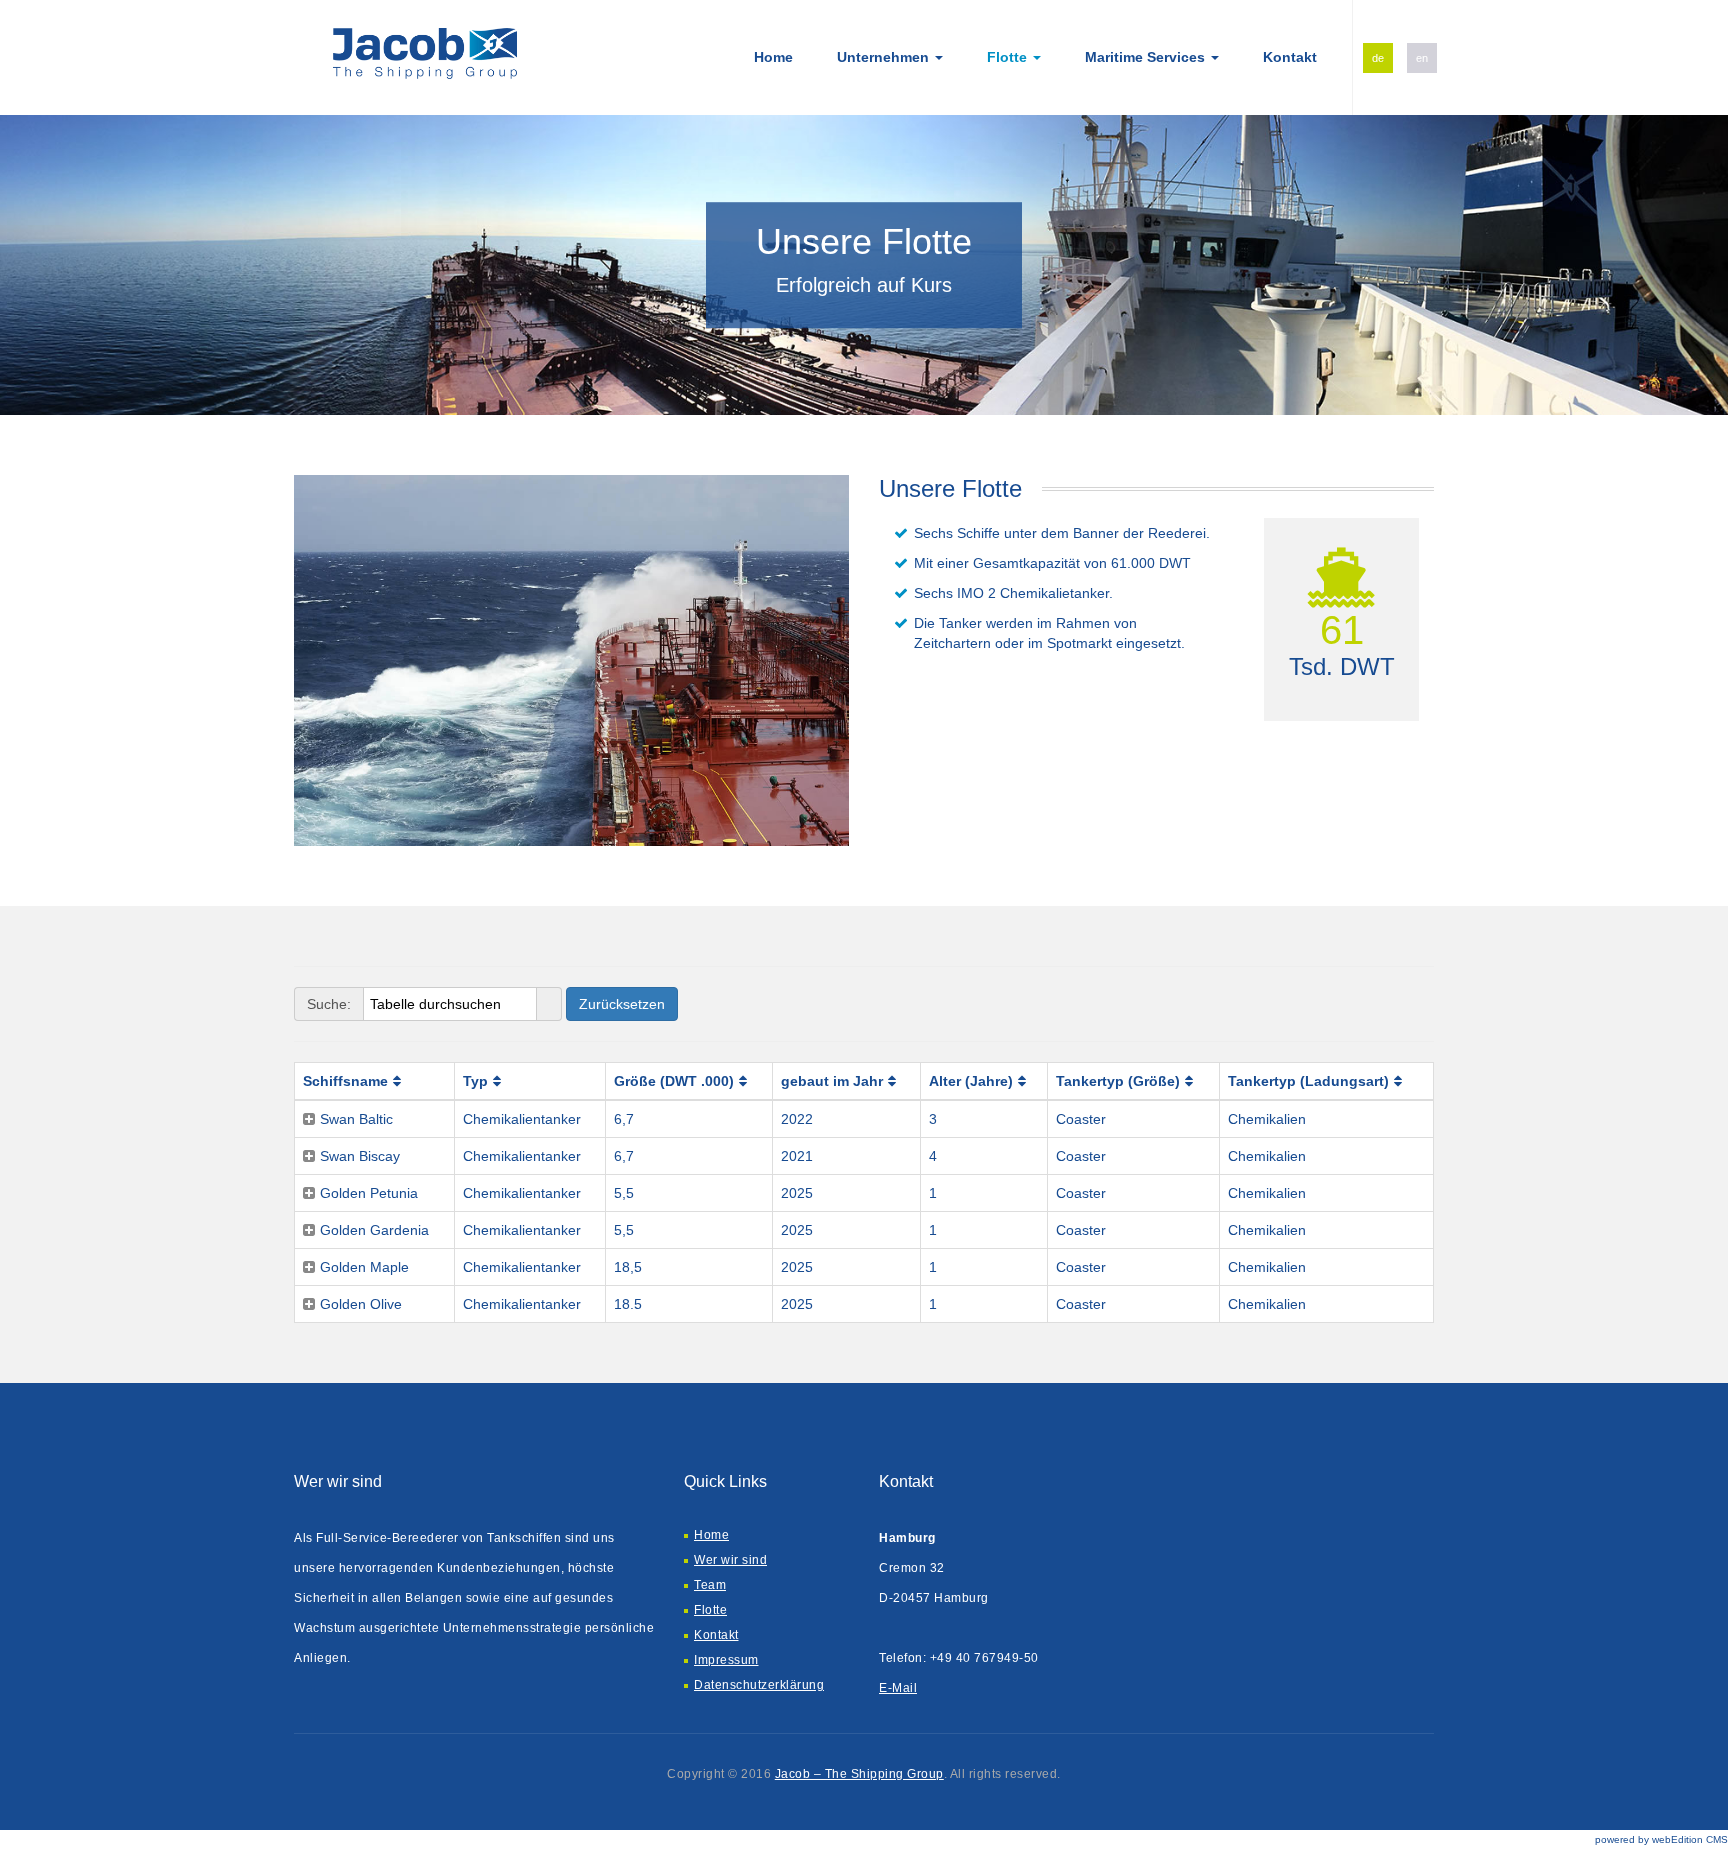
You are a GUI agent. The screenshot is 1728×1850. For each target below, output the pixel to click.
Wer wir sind (730, 1560)
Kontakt (1290, 57)
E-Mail (898, 1688)
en (1422, 58)
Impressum (726, 1660)
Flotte (1009, 57)
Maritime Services (1147, 57)
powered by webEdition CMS (1661, 1839)
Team (710, 1585)
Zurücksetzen (622, 1004)
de (1378, 58)
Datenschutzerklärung (759, 1685)
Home (773, 57)
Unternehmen (885, 57)
